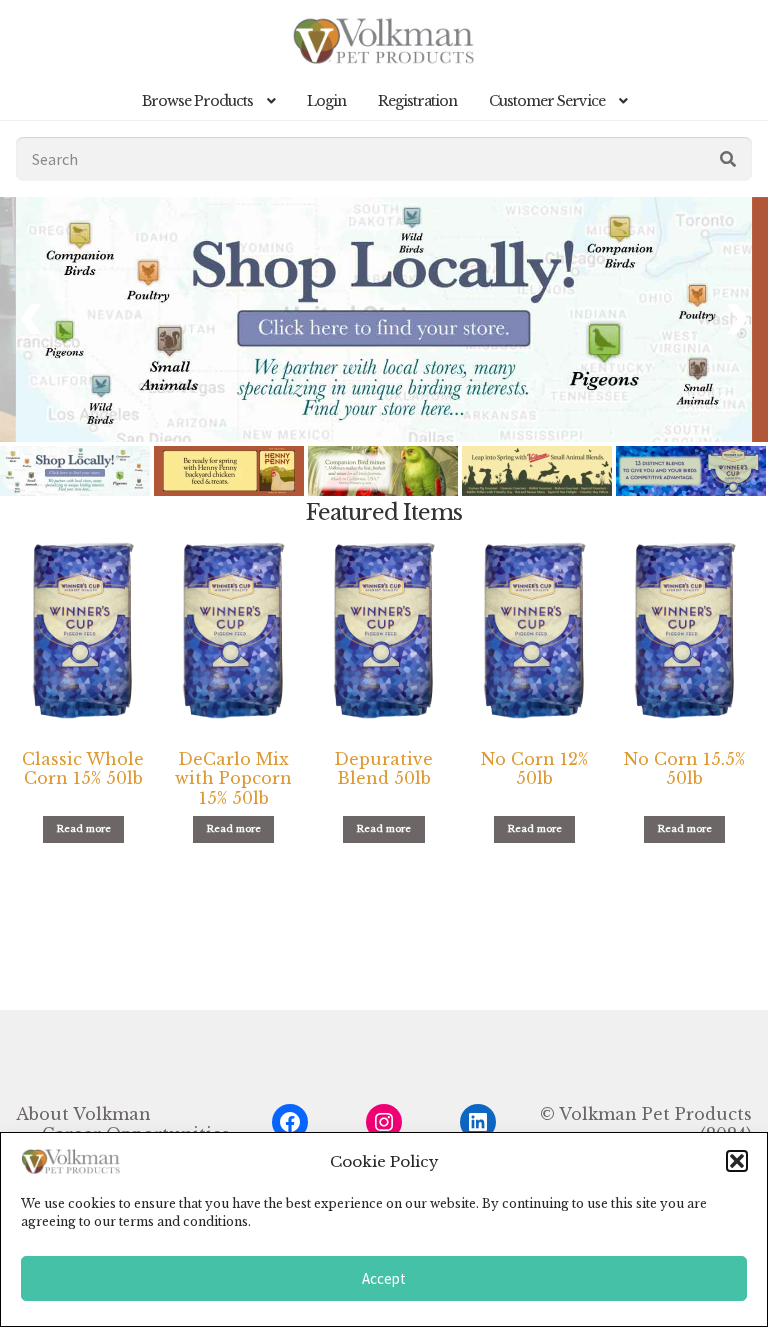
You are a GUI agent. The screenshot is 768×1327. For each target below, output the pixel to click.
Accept (384, 1278)
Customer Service (547, 101)
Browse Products (197, 101)
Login (326, 101)
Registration (417, 101)
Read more (83, 830)
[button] (737, 1161)
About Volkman (83, 1114)
